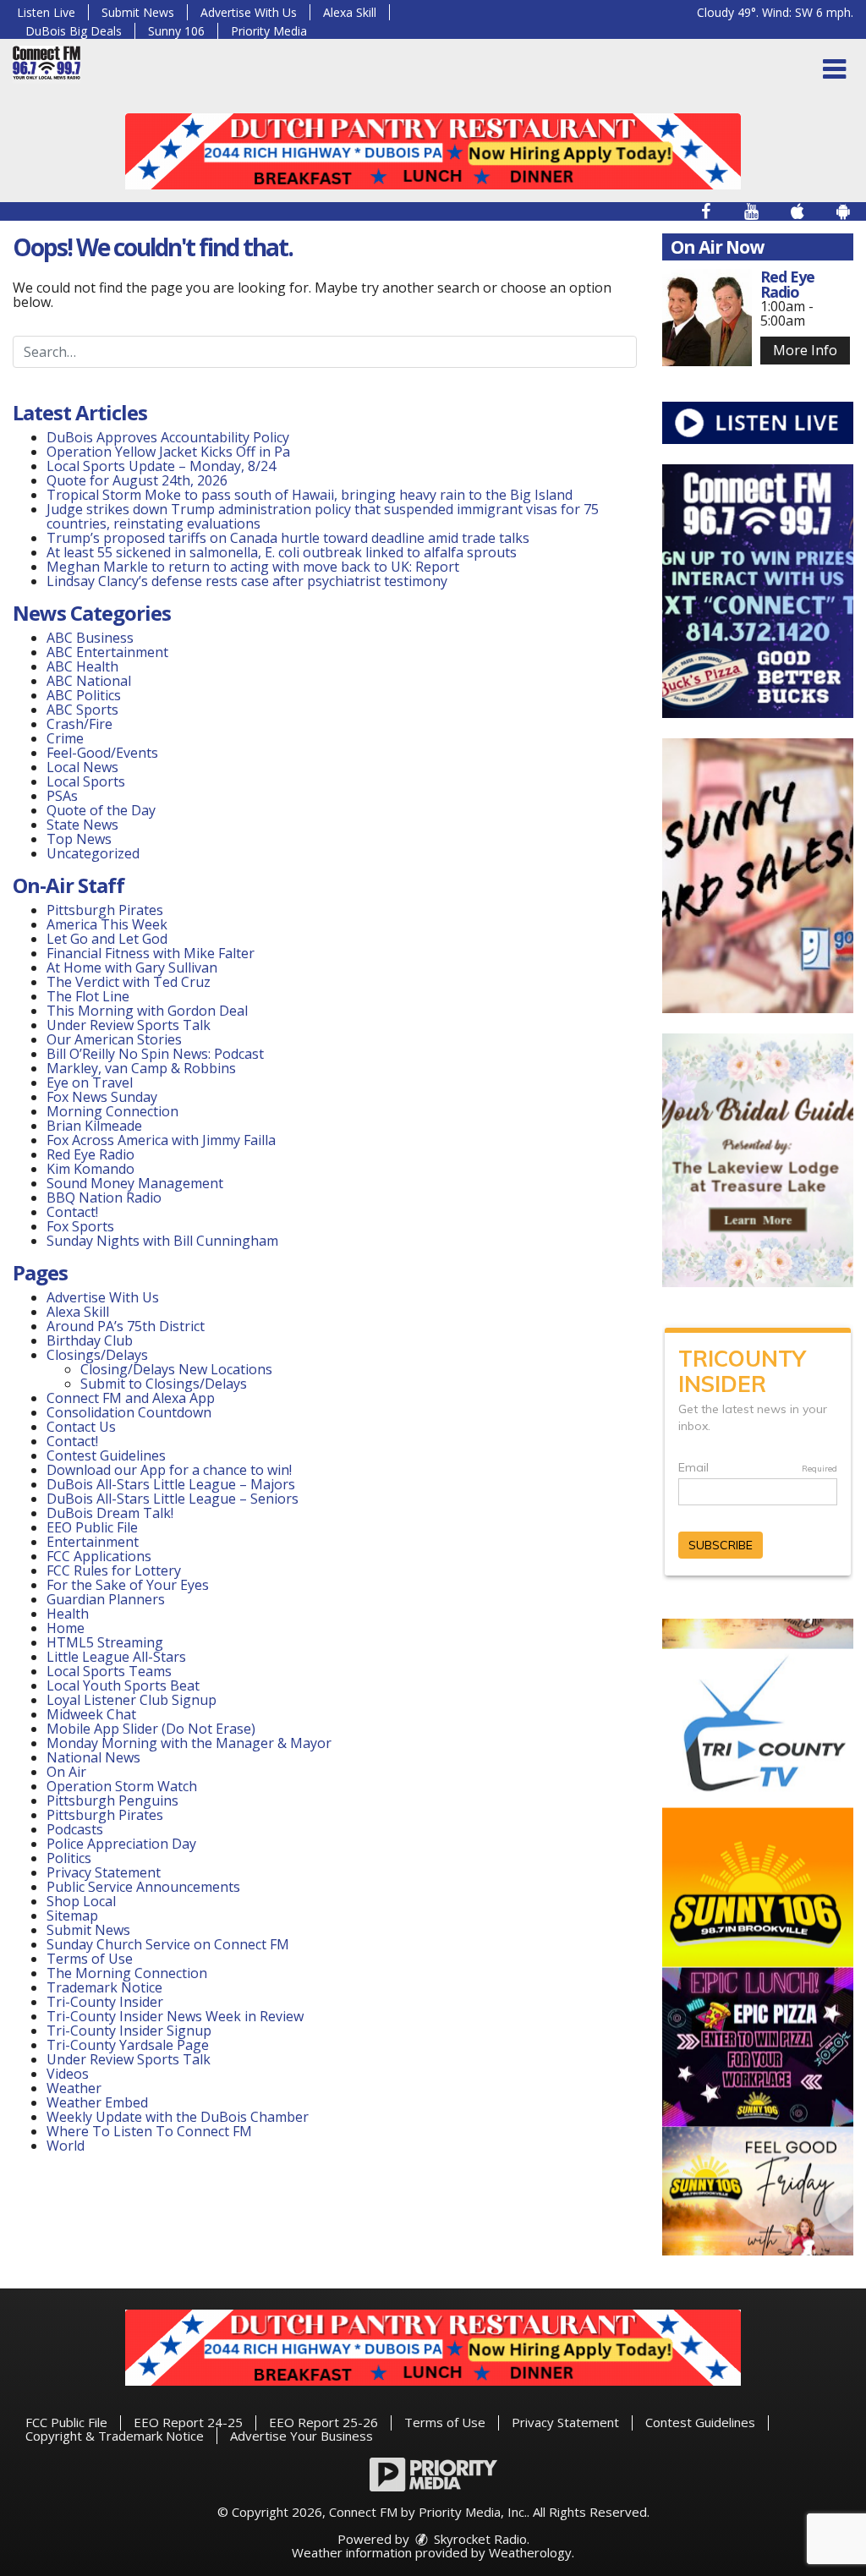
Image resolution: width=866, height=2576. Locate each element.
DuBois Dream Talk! (110, 1513)
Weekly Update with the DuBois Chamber (178, 2117)
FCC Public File (66, 2422)
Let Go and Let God (107, 939)
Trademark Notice (104, 1987)
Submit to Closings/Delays (164, 1384)
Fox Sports (80, 1226)
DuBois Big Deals (74, 31)
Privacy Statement (104, 1872)
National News (93, 1757)
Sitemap (72, 1916)
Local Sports (86, 781)
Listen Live (46, 12)
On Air (66, 1772)
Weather (74, 2088)
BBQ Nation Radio (104, 1198)
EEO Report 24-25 (188, 2422)
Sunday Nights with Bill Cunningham (162, 1241)
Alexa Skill (350, 12)
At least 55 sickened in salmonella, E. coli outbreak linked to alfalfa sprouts (282, 552)
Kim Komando (90, 1169)
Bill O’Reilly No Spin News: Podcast (155, 1054)
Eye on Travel (90, 1082)
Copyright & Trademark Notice (115, 2436)
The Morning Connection (127, 1973)
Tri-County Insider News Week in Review (175, 2016)
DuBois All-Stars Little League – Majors (171, 1484)
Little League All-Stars (116, 1657)
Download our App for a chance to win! (169, 1470)
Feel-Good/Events (102, 753)
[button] (834, 69)
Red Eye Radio (90, 1154)
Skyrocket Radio (479, 2539)
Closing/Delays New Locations (176, 1369)
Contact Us (81, 1427)
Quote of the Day (101, 810)
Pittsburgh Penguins (112, 1800)
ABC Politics (84, 695)
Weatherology (530, 2552)
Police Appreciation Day (121, 1844)
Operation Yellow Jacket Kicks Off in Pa (168, 452)
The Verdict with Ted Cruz (129, 982)
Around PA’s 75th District (126, 1326)
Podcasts (75, 1829)
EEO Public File (92, 1527)
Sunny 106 (176, 31)
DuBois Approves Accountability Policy (168, 437)
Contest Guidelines (106, 1455)
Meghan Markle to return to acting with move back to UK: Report (253, 567)
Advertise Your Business (301, 2436)
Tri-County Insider (105, 2002)
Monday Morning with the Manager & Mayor (189, 1743)
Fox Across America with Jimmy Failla (161, 1140)
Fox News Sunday (102, 1097)
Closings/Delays (97, 1355)
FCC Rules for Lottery (114, 1570)
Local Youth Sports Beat (123, 1685)
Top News (79, 839)
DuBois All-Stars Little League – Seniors (173, 1499)
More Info (805, 350)
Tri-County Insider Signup (129, 2031)
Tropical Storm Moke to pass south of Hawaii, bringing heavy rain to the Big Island (310, 495)
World (66, 2146)
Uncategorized (93, 853)
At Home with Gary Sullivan (132, 967)
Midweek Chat (91, 1714)
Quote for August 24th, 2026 (137, 480)
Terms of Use (90, 1959)
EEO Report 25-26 (323, 2422)
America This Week (107, 924)
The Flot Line (88, 996)
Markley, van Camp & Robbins (141, 1068)
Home (66, 1628)
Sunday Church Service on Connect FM (168, 1944)
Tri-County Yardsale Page (128, 2045)
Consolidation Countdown (129, 1412)
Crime (65, 738)
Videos (68, 2074)
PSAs (62, 796)
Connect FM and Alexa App (131, 1398)
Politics (69, 1858)
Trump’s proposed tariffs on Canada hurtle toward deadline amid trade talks (288, 538)
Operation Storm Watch (122, 1786)
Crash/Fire (79, 724)
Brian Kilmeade (94, 1126)
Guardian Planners (106, 1599)
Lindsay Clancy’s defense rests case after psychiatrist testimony (247, 581)
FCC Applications (99, 1556)
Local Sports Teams (109, 1671)
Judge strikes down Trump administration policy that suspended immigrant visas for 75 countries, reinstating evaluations (323, 516)
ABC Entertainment (107, 652)
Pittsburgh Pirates (105, 910)
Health (68, 1614)
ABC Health (82, 666)
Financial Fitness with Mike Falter (151, 953)
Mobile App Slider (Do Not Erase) (151, 1729)
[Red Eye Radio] (707, 318)
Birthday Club (90, 1340)
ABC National (89, 681)
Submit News (138, 12)
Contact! (72, 1212)
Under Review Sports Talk (129, 1025)
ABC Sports (82, 710)
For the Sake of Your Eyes (128, 1585)
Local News (82, 767)
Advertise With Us (249, 12)
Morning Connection (112, 1111)
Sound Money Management (135, 1183)
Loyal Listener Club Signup (132, 1700)
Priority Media (269, 31)
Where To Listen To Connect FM (149, 2131)
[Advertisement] (433, 151)
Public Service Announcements (143, 1887)
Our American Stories (114, 1039)
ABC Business (90, 638)
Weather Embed (97, 2102)
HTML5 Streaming (105, 1642)
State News (82, 825)
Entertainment (93, 1542)
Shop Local (81, 1901)
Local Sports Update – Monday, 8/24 (161, 466)
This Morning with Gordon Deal (147, 1011)
